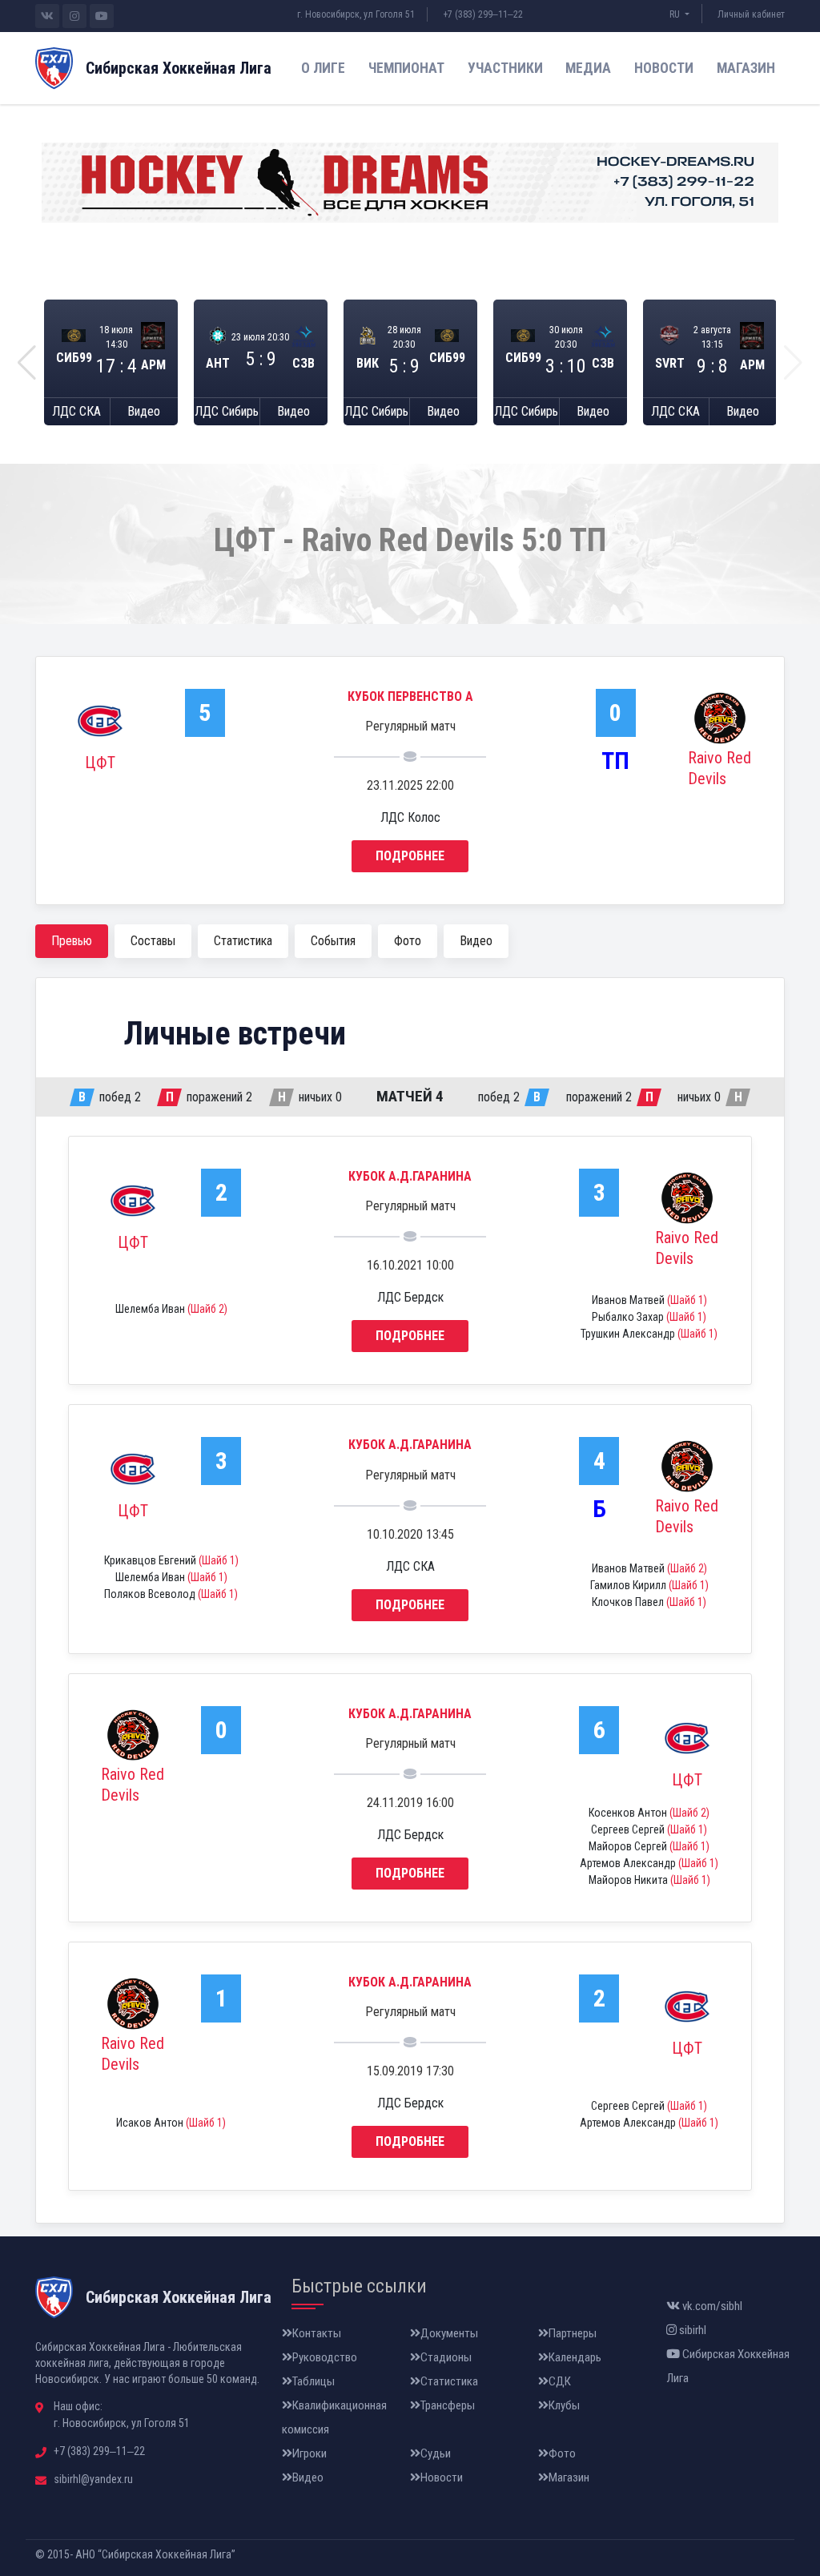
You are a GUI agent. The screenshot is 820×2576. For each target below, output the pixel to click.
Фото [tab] (408, 941)
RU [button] (676, 14)
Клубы (564, 2405)
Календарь (575, 2357)
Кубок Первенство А (410, 696)
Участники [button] (505, 68)
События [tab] (333, 941)
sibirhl (691, 2330)
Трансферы (448, 2405)
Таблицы (314, 2381)
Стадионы (446, 2357)
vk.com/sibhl (711, 2306)
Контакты (317, 2333)
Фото (562, 2453)
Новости (664, 68)
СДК (560, 2381)
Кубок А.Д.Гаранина (410, 1176)
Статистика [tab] (243, 941)
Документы (449, 2333)
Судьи (436, 2453)
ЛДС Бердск (410, 1297)
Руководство (325, 2357)
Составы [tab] (153, 941)
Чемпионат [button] (406, 68)
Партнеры (573, 2333)
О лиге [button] (323, 68)
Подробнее (410, 856)
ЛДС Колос (410, 817)
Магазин (746, 68)
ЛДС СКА (76, 411)
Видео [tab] (476, 941)
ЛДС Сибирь (227, 411)
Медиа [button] (588, 68)
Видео (144, 411)
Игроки (310, 2453)
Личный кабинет (751, 14)
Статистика (449, 2381)
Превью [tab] (72, 941)
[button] (27, 363)
